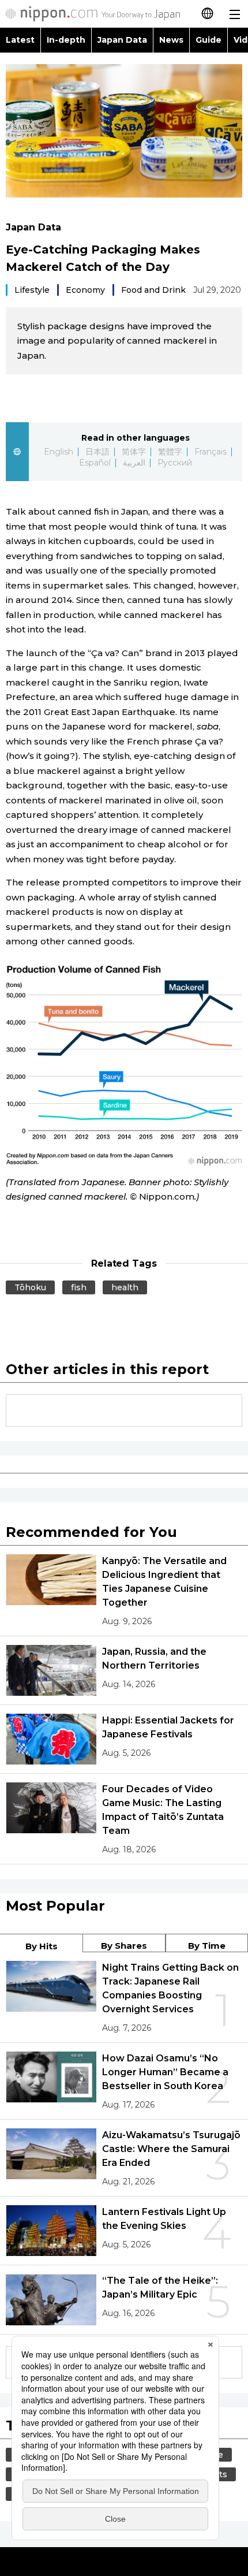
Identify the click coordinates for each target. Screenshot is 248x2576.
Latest (20, 40)
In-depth (66, 40)
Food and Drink (153, 290)
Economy (85, 290)
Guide (208, 40)
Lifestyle (32, 290)
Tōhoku (30, 1287)
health (125, 1287)
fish (79, 1287)
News (171, 40)
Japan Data (122, 40)
